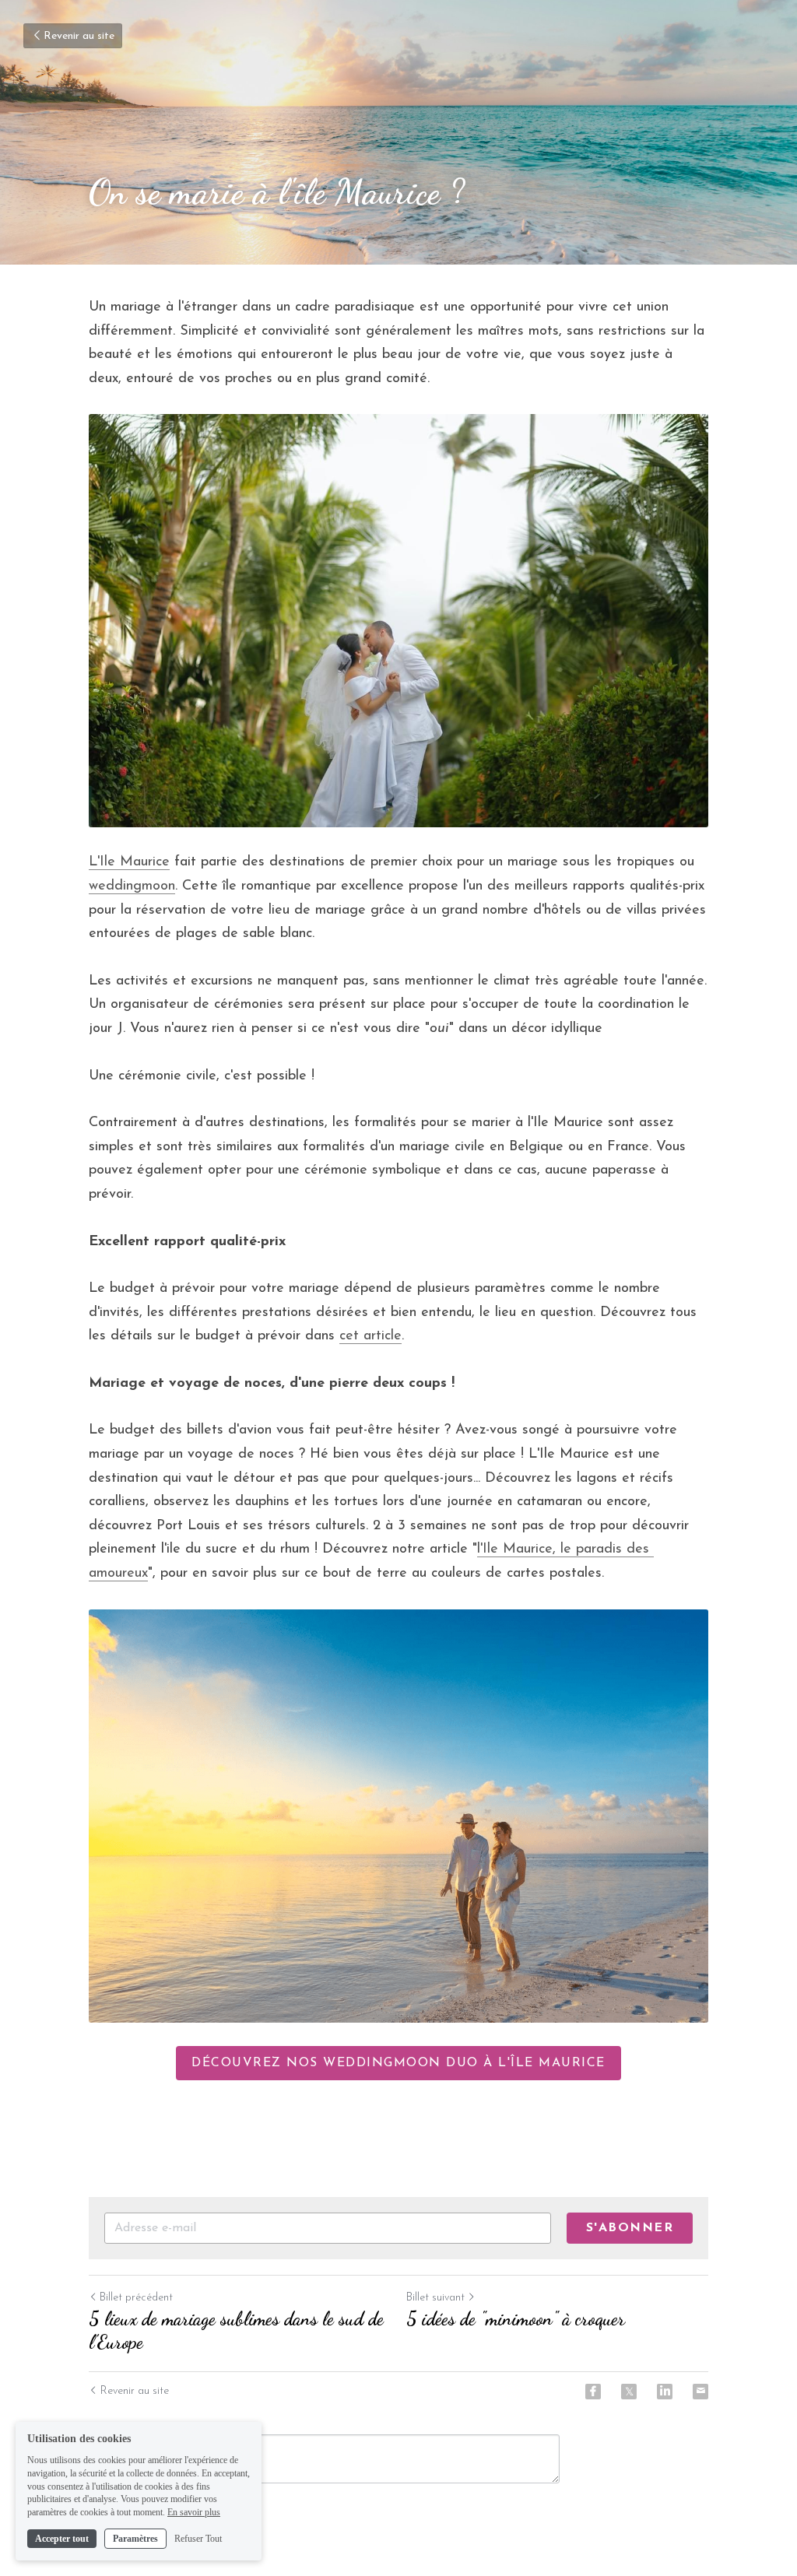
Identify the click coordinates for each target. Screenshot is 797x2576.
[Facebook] (593, 2392)
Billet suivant (435, 2298)
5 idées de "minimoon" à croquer (516, 2319)
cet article (370, 1336)
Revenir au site (79, 36)
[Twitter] (629, 2392)
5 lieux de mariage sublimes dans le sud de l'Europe (236, 2330)
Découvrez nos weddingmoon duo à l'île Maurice (398, 2063)
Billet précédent (136, 2298)
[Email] (700, 2392)
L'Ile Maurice (129, 862)
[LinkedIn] (665, 2392)
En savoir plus (194, 2512)
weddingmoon (132, 886)
